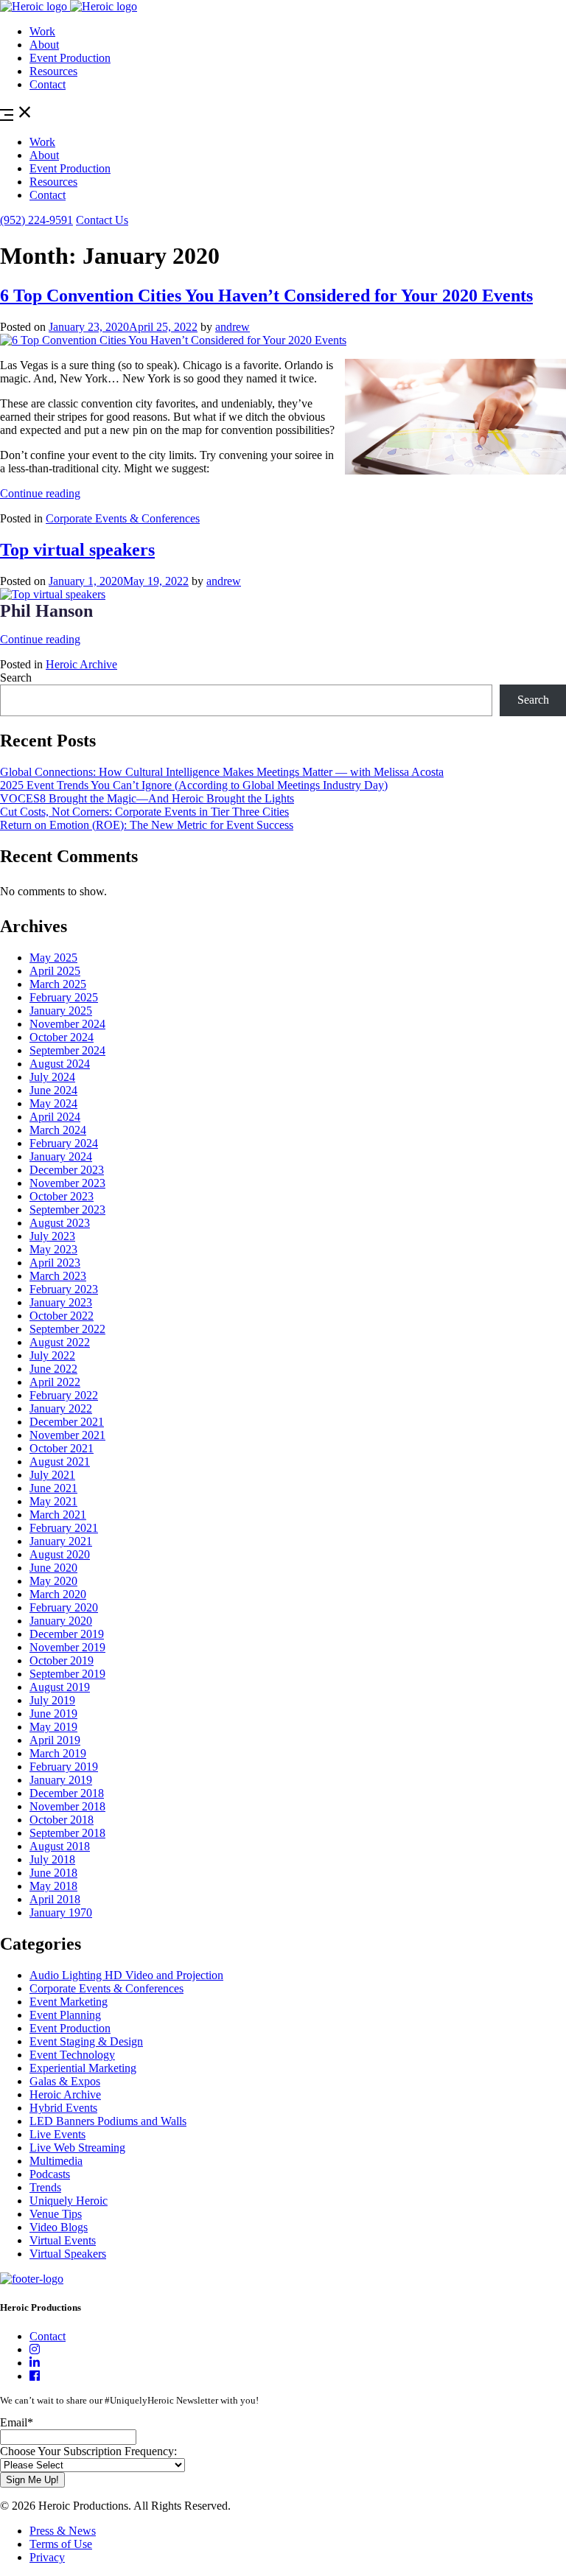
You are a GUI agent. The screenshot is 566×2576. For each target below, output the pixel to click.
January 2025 (61, 1011)
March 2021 (58, 1515)
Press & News (63, 2531)
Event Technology (72, 2055)
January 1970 (61, 1912)
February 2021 (64, 1528)
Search (16, 678)
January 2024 (61, 1156)
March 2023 (58, 1276)
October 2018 (62, 1820)
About (44, 45)
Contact (48, 84)
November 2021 (67, 1435)
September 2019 (67, 1674)
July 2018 (52, 1859)
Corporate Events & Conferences (123, 518)
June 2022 (53, 1369)
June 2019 (53, 1714)
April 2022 (55, 1382)
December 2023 (67, 1170)
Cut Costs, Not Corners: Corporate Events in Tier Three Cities (144, 812)
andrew (233, 327)
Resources (53, 71)
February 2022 (64, 1395)
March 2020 (58, 1594)
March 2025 (58, 984)
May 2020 (53, 1581)
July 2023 (52, 1236)
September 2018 (67, 1833)
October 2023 (62, 1196)
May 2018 (53, 1886)
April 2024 (55, 1117)
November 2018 (67, 1806)
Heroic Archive (81, 664)
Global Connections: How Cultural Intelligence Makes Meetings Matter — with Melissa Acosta (222, 772)
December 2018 (67, 1793)
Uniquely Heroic (69, 2201)
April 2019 (55, 1740)
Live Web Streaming (77, 2148)
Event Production (70, 58)
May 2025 (53, 958)
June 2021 (53, 1488)
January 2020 (61, 1621)
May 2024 (53, 1103)
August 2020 (60, 1554)
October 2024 (62, 1037)
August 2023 (60, 1223)
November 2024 (67, 1024)
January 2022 (61, 1408)
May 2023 (53, 1249)
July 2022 (52, 1355)
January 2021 (61, 1541)
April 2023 (55, 1263)
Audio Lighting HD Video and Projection (126, 1975)
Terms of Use (61, 2544)
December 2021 (67, 1422)
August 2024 (60, 1064)
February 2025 (64, 997)
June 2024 (53, 1090)
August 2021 (60, 1462)
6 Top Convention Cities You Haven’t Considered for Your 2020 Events (266, 295)
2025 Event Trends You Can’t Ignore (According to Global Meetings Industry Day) (194, 785)
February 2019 (64, 1767)
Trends (45, 2187)
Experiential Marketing (83, 2068)
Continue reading (40, 493)
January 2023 (61, 1302)
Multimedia (56, 2161)
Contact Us (102, 220)
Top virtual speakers (77, 550)
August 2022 (60, 1342)
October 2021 (62, 1448)
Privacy (47, 2557)
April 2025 (55, 971)
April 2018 (55, 1899)
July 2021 (52, 1475)
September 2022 (67, 1329)
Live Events (57, 2134)
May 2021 (53, 1501)
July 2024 (52, 1077)
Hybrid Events (63, 2108)
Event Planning (65, 2015)
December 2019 (67, 1634)
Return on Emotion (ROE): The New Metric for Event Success (147, 825)
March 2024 (58, 1130)
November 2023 (67, 1183)
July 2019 (52, 1700)
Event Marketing (69, 2002)
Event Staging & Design (86, 2041)
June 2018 (53, 1873)
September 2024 (67, 1050)
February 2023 (64, 1289)
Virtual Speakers (68, 2254)
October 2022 (62, 1316)
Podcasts (50, 2174)
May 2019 (53, 1727)
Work (42, 31)
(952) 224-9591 (36, 220)
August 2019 (60, 1687)
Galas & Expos (65, 2081)
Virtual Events (63, 2240)
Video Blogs (59, 2227)
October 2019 (62, 1660)
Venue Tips (56, 2214)
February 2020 (64, 1607)
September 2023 (67, 1210)
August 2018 (60, 1846)
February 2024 (64, 1143)
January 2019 (61, 1780)
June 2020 (53, 1568)
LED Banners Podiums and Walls (108, 2121)
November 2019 (67, 1647)
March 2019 (58, 1753)
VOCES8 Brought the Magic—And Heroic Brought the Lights (147, 798)
